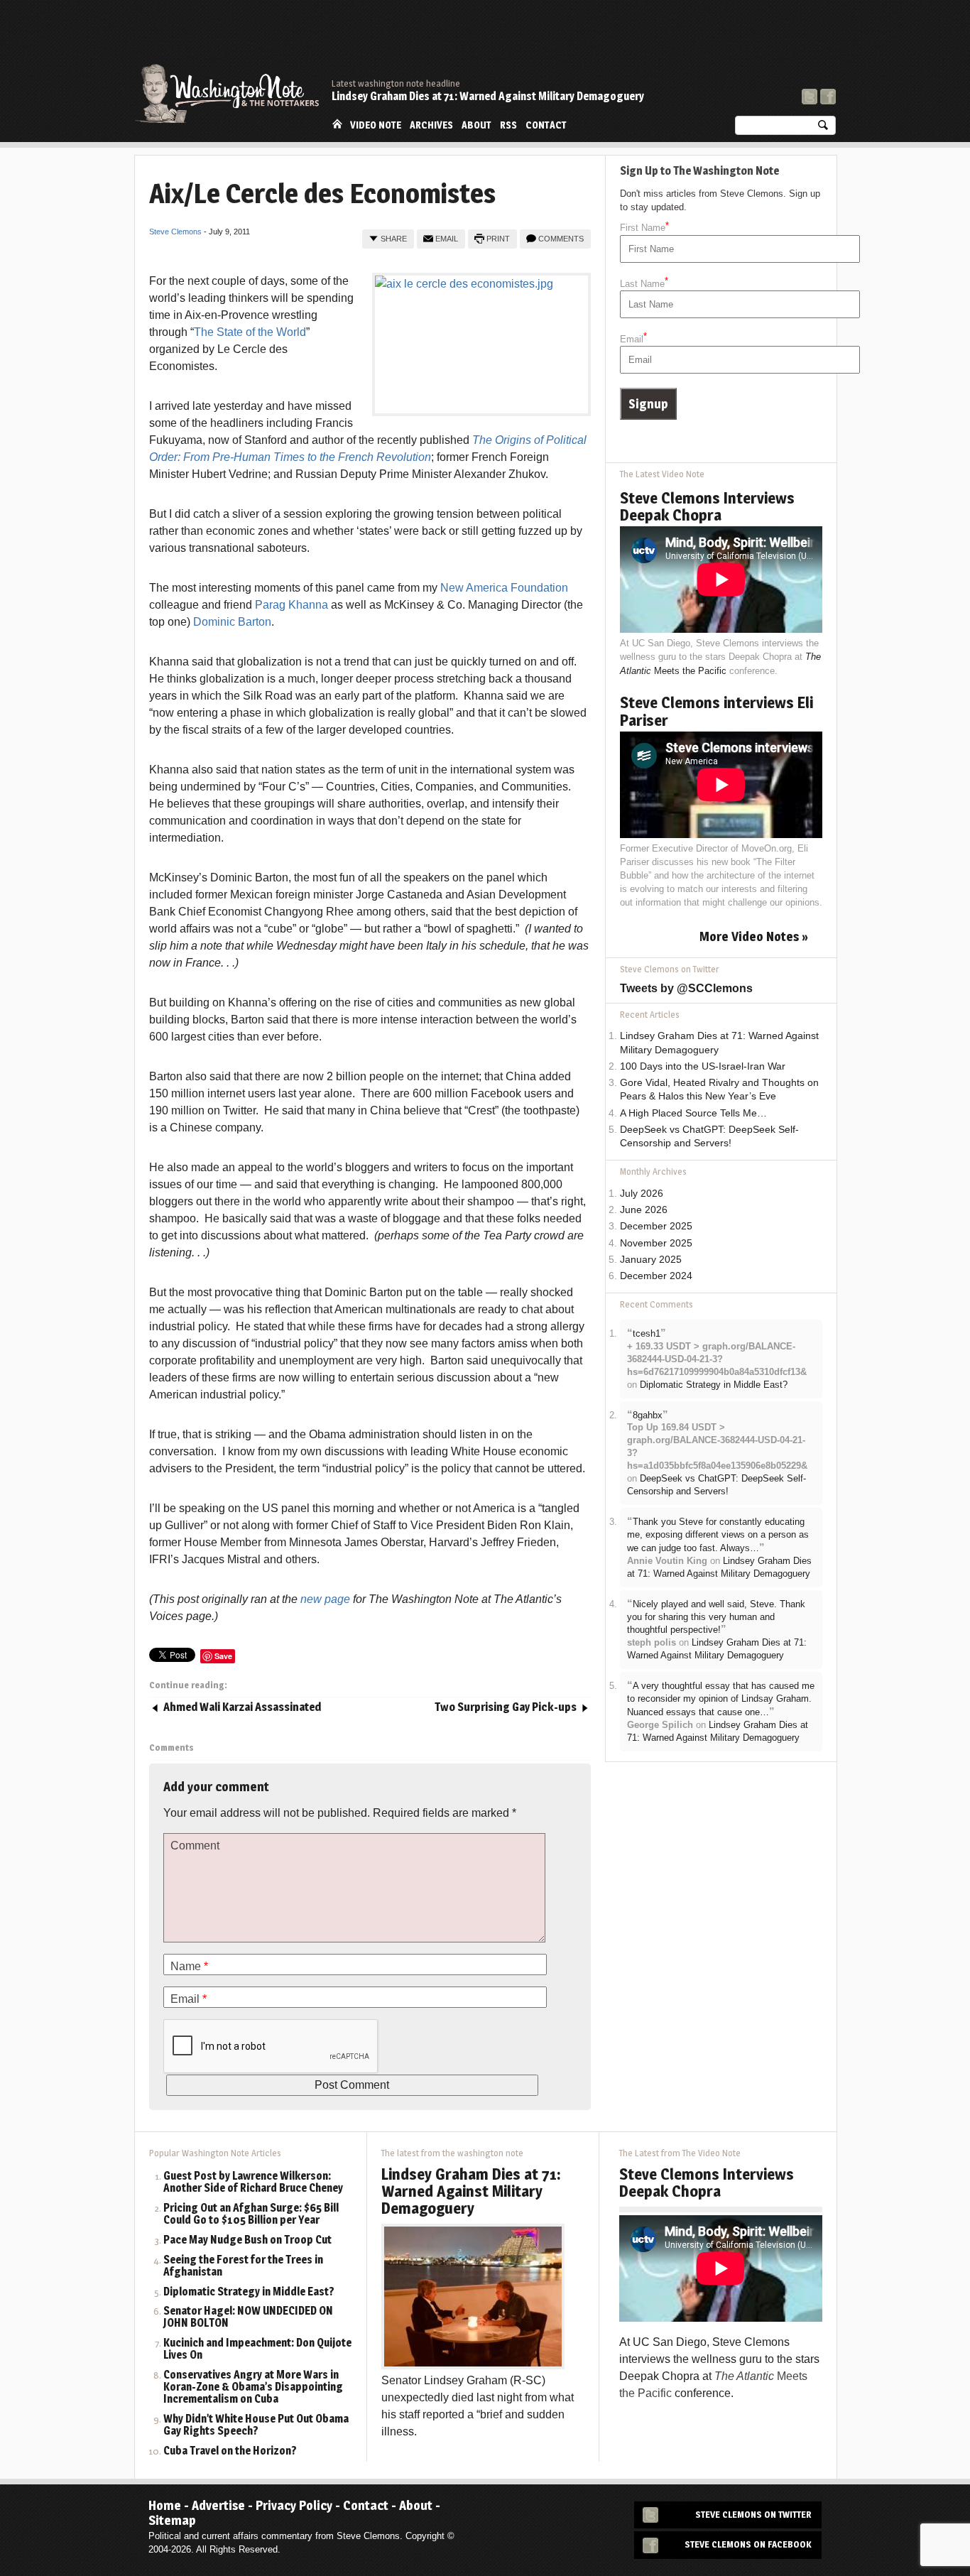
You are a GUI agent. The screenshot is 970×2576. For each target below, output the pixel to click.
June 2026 (644, 1210)
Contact (546, 125)
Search (823, 128)
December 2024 (656, 1276)
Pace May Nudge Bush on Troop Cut (247, 2240)
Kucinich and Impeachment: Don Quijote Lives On (257, 2349)
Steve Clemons (175, 232)
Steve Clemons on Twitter (753, 2515)
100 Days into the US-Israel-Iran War (703, 1066)
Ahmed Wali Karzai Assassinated (242, 1707)
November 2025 (656, 1243)
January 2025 (651, 1260)
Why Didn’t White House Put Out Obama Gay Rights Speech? (256, 2425)
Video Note (376, 125)
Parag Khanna (291, 605)
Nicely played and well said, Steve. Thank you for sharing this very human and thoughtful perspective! (716, 1617)
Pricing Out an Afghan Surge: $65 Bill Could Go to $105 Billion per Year (251, 2214)
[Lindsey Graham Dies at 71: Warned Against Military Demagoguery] (473, 2296)
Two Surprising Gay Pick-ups (506, 1707)
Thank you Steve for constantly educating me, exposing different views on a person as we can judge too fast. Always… (718, 1535)
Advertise (218, 2505)
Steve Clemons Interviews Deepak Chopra (707, 506)
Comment (195, 1846)
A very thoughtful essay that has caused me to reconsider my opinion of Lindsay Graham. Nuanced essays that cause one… (721, 1699)
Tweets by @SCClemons (686, 988)
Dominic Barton (232, 622)
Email (447, 239)
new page (325, 1599)
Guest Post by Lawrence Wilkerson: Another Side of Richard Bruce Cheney (253, 2183)
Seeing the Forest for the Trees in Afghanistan (243, 2266)
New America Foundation (504, 588)
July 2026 (642, 1194)
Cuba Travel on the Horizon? (230, 2451)
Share (394, 239)
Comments (561, 239)
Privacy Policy (294, 2505)
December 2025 (656, 1226)
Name (189, 1966)
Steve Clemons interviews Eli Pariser (716, 711)
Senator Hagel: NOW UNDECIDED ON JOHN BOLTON (248, 2317)
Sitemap (172, 2520)
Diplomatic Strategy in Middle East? (714, 1385)
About (476, 125)
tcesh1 (647, 1333)
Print (498, 239)
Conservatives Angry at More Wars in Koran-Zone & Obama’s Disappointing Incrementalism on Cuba (253, 2387)
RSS (508, 125)
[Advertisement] (577, 39)
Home (337, 124)
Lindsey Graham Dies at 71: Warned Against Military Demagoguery (488, 96)
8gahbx (648, 1415)
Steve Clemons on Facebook (748, 2544)
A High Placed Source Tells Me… (693, 1113)
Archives (431, 125)
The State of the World (250, 332)
